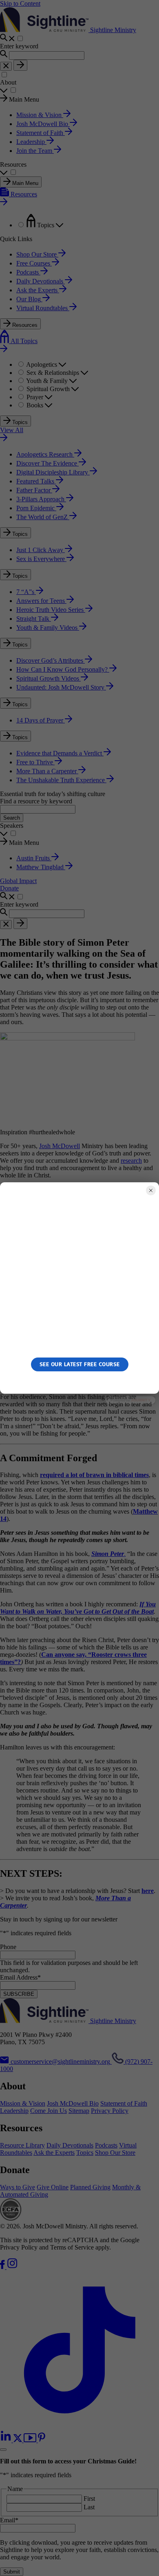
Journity (141, 1400)
